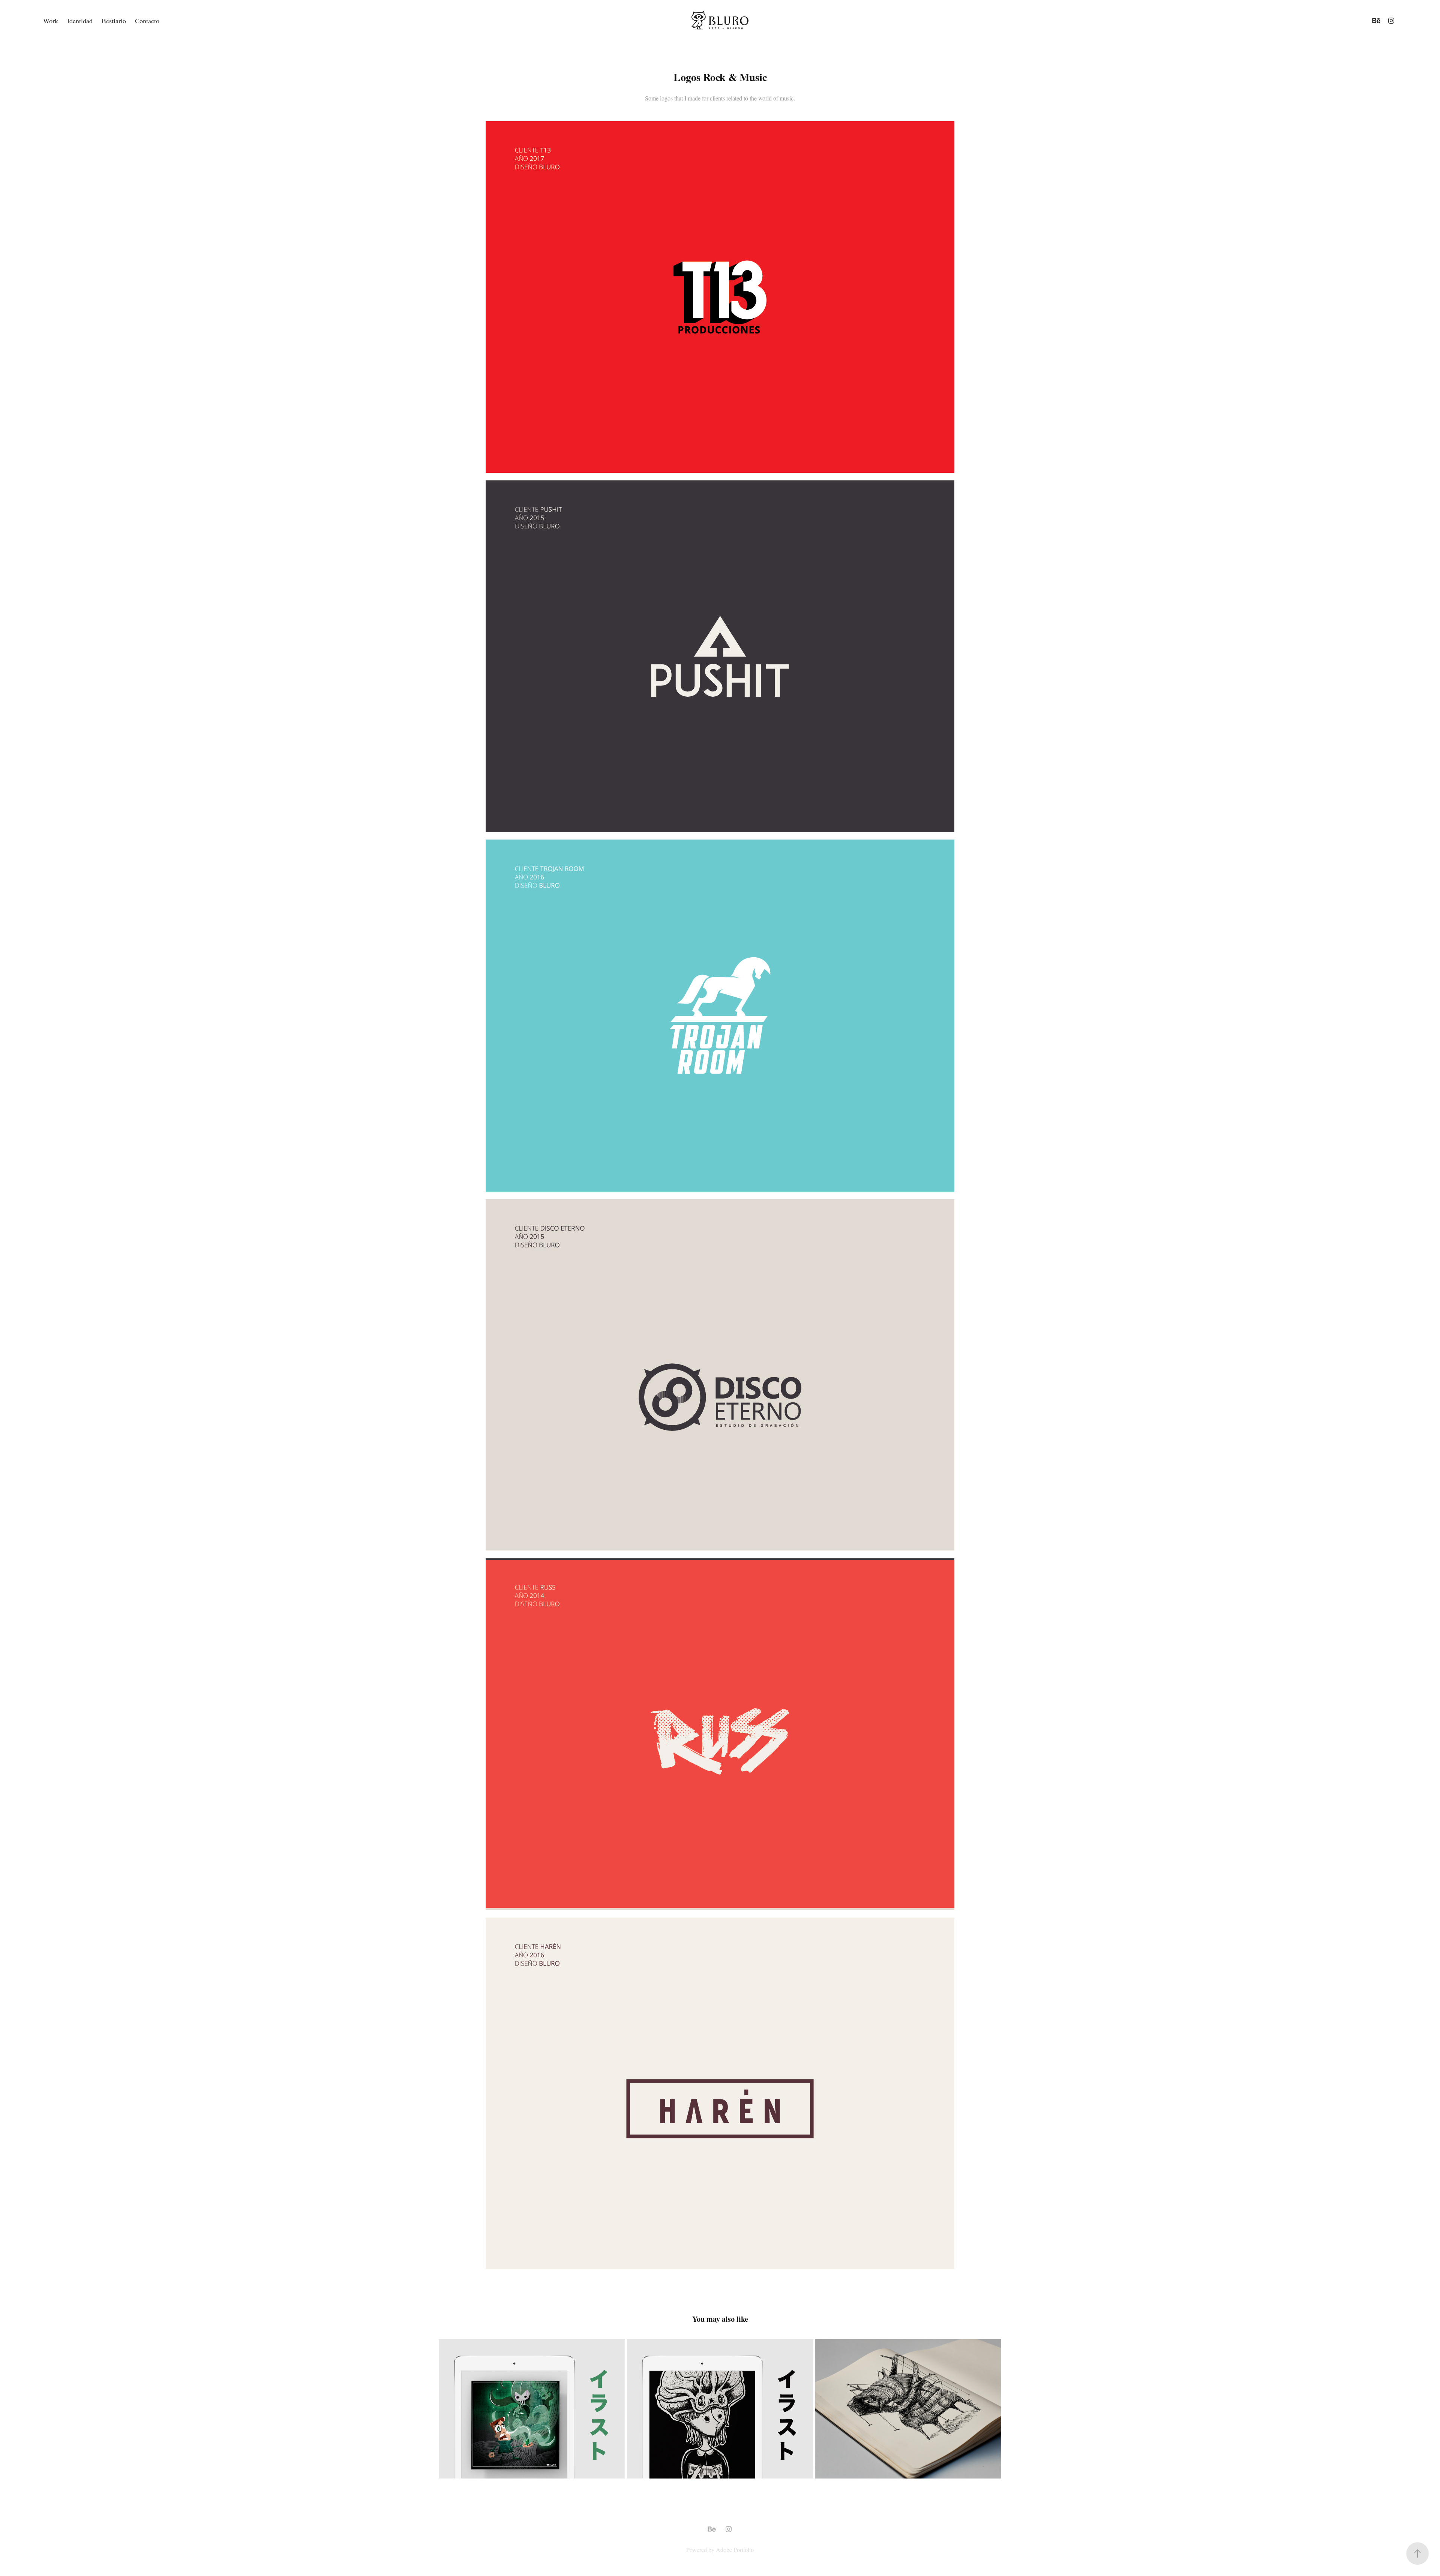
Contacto (147, 21)
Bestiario (114, 21)
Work (51, 21)
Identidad (80, 21)
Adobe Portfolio (735, 2550)
